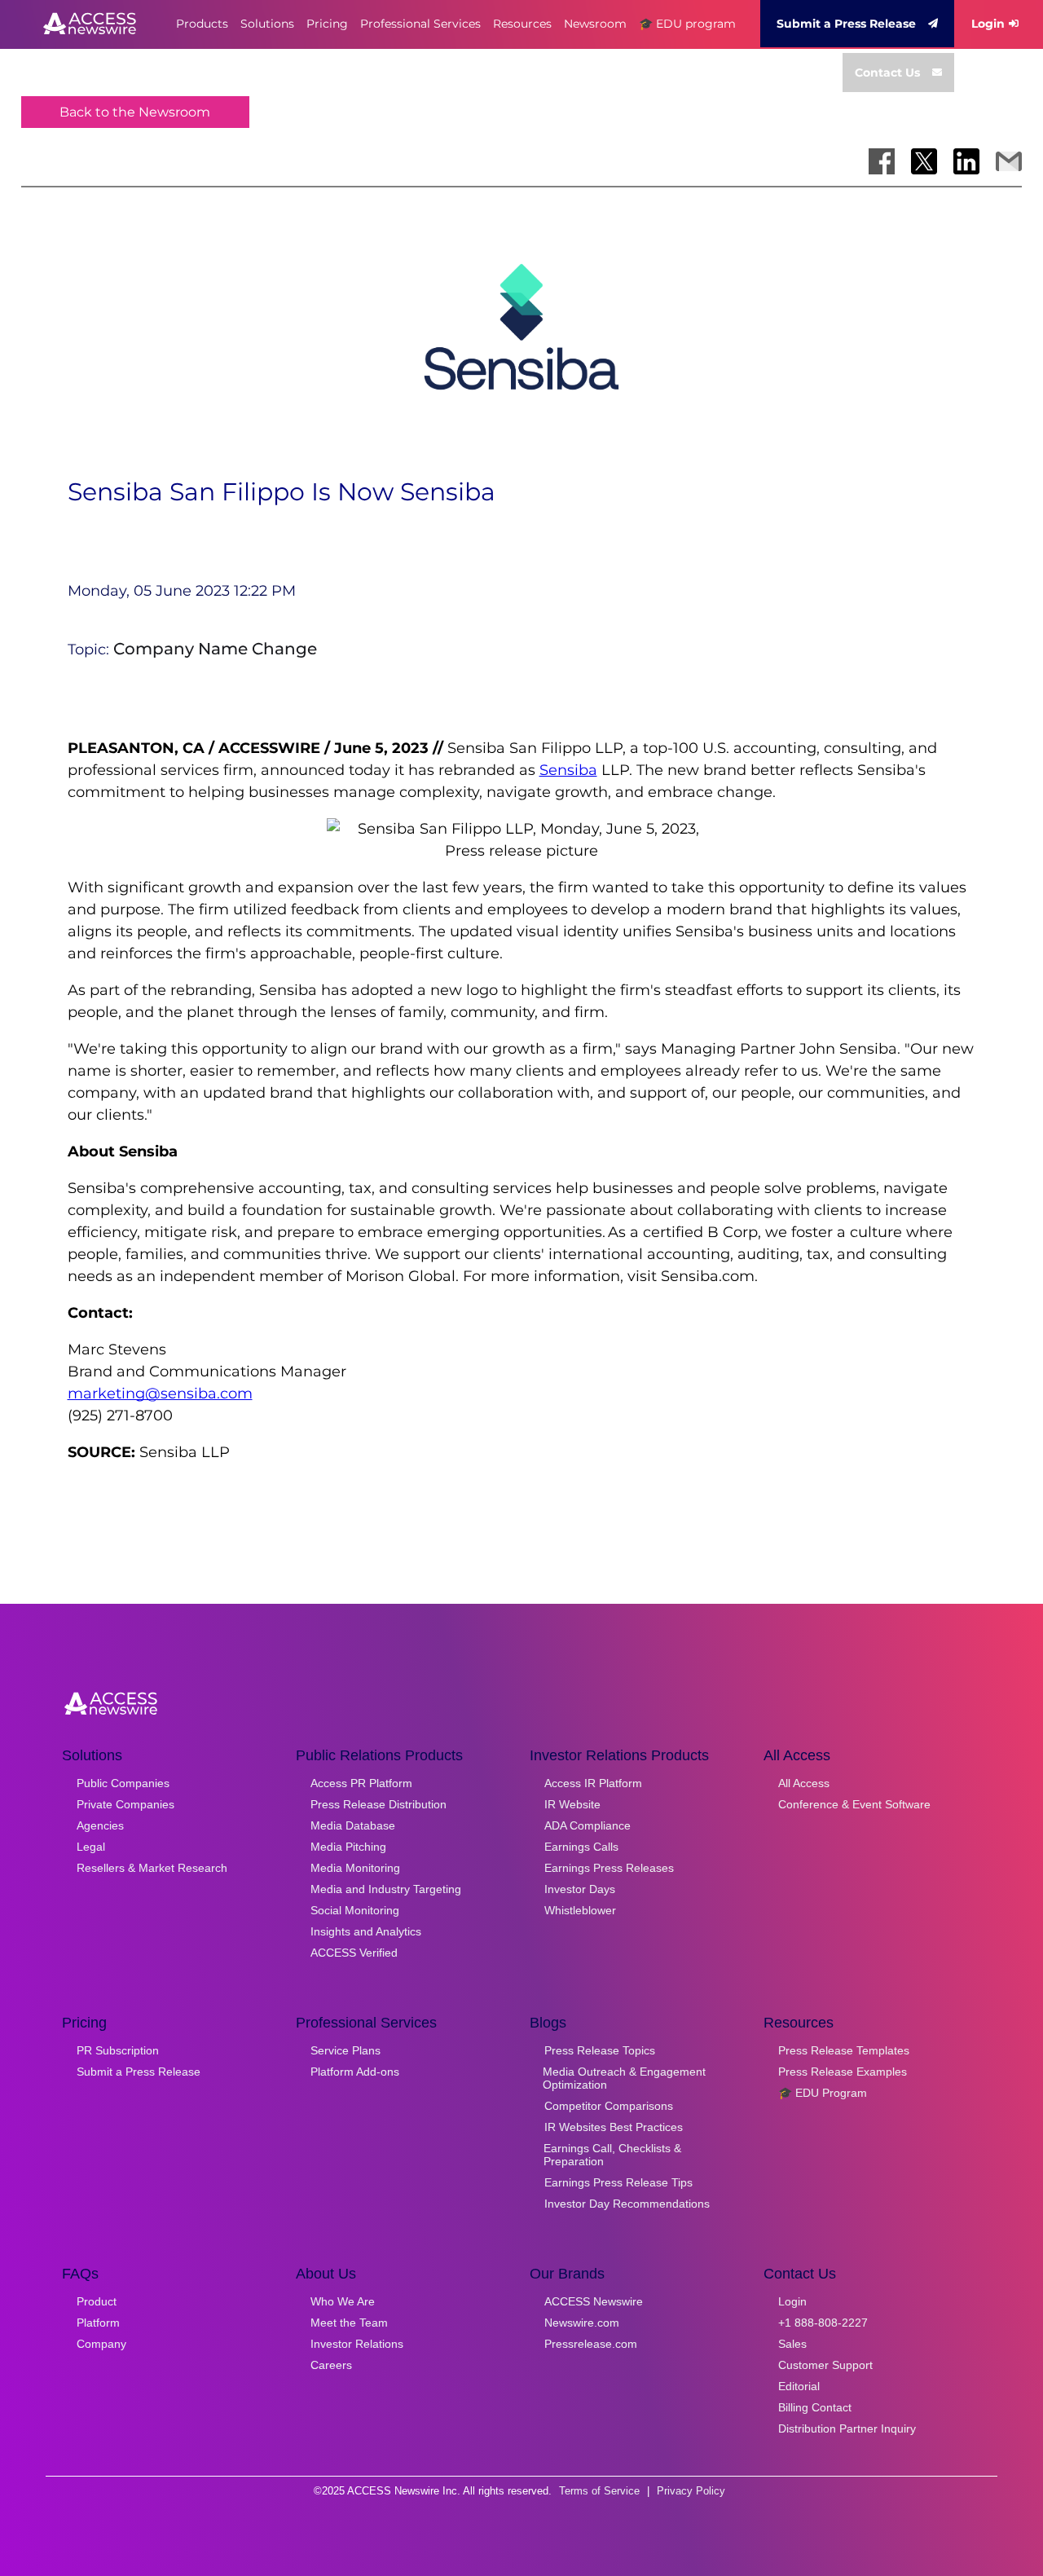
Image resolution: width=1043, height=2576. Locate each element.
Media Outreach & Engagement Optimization (624, 2078)
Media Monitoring (355, 1868)
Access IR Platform (593, 1783)
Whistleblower (580, 1910)
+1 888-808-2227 (823, 2323)
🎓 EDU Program (823, 2093)
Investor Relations (357, 2344)
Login (988, 24)
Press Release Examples (843, 2072)
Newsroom (595, 24)
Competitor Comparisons (609, 2106)
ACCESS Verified (354, 1953)
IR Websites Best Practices (614, 2127)
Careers (331, 2365)
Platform (98, 2323)
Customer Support (825, 2365)
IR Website (572, 1804)
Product (97, 2301)
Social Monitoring (355, 1910)
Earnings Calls (581, 1847)
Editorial (799, 2386)
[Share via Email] (1009, 161)
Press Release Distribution (378, 1804)
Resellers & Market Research (152, 1868)
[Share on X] (924, 161)
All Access (804, 1783)
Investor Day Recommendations (627, 2204)
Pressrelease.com (591, 2344)
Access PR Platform (361, 1783)
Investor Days (580, 1889)
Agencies (100, 1825)
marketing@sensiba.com (160, 1394)
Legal (91, 1847)
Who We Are (343, 2301)
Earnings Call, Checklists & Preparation (612, 2155)
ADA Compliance (588, 1825)
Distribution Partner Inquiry (847, 2428)
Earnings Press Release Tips (618, 2182)
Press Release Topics (600, 2050)
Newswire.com (582, 2323)
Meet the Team (349, 2323)
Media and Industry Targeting (386, 1889)
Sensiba (568, 770)
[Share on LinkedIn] (966, 161)
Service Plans (345, 2050)
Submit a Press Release (846, 24)
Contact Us (887, 73)
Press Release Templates (844, 2050)
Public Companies (123, 1783)
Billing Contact (815, 2407)
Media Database (353, 1825)
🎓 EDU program (687, 24)
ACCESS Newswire (594, 2301)
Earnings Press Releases (609, 1868)
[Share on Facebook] (882, 161)
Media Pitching (348, 1847)
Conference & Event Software (854, 1804)
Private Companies (125, 1804)
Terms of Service (599, 2491)
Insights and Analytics (366, 1931)
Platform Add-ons (355, 2072)
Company (101, 2344)
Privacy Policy (691, 2491)
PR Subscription (118, 2050)
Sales (792, 2344)
